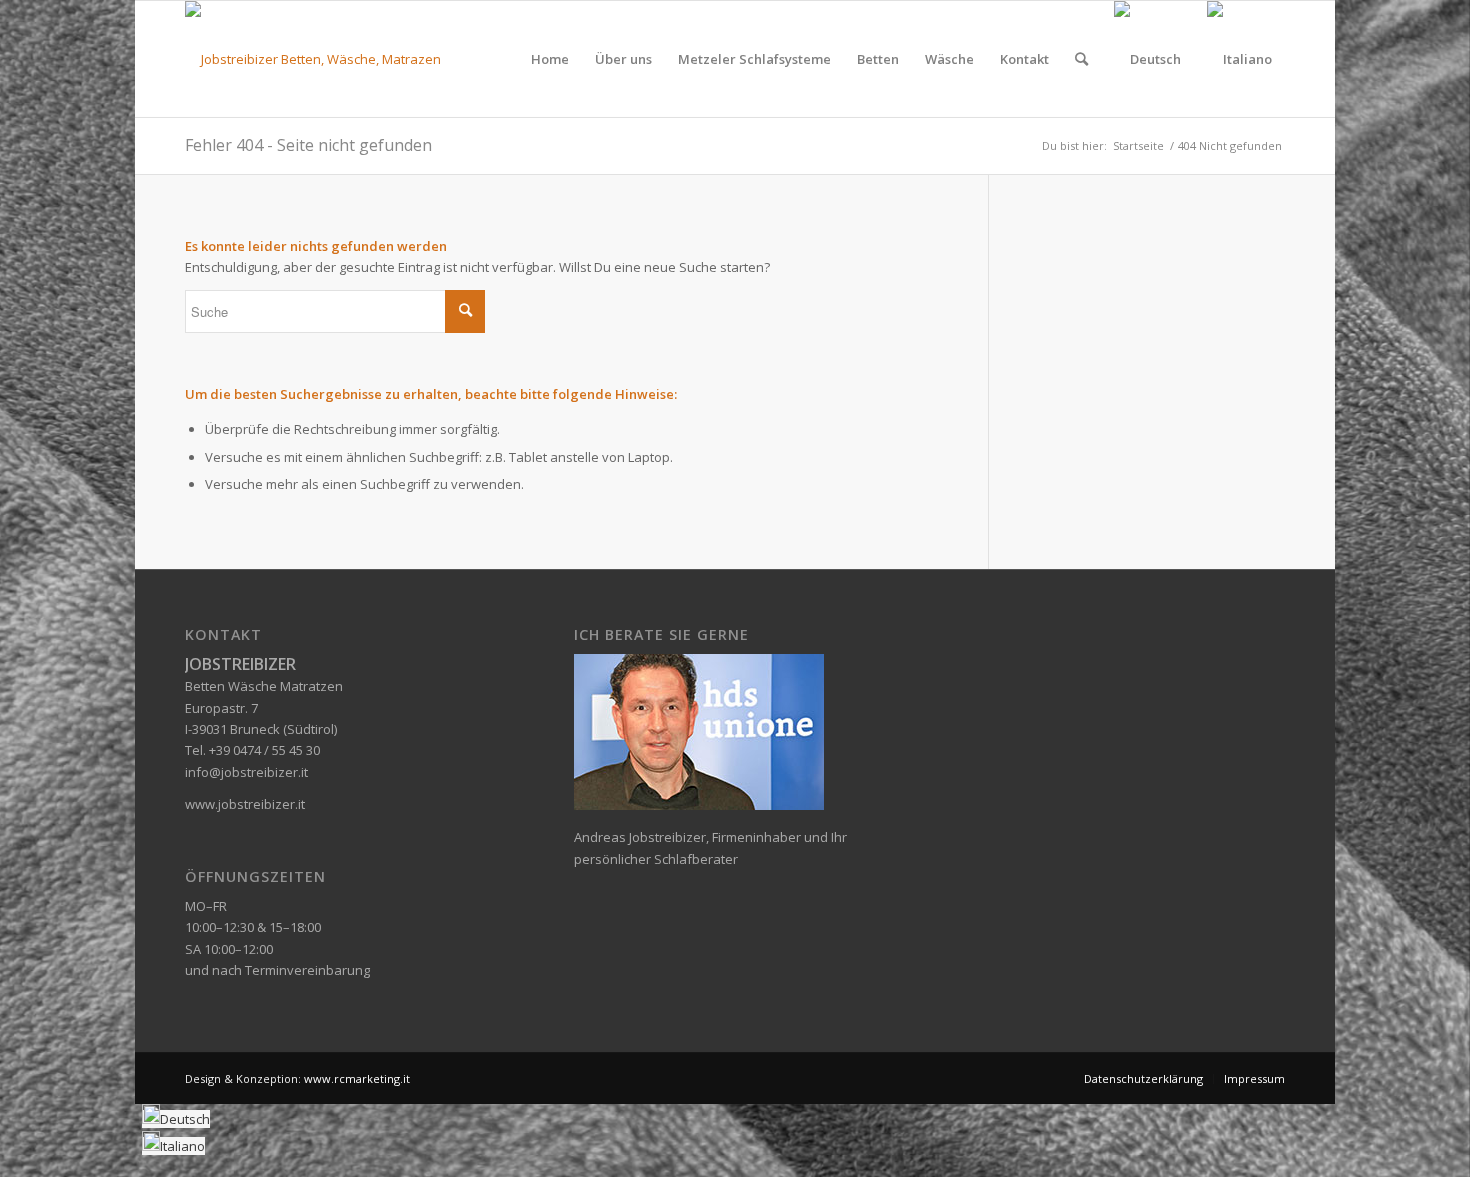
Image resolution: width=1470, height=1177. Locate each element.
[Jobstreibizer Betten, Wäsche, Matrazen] (313, 59)
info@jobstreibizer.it (246, 772)
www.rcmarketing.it (357, 1078)
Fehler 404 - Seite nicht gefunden (308, 145)
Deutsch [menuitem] (185, 1119)
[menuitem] (550, 59)
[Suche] (1081, 59)
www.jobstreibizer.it (245, 804)
